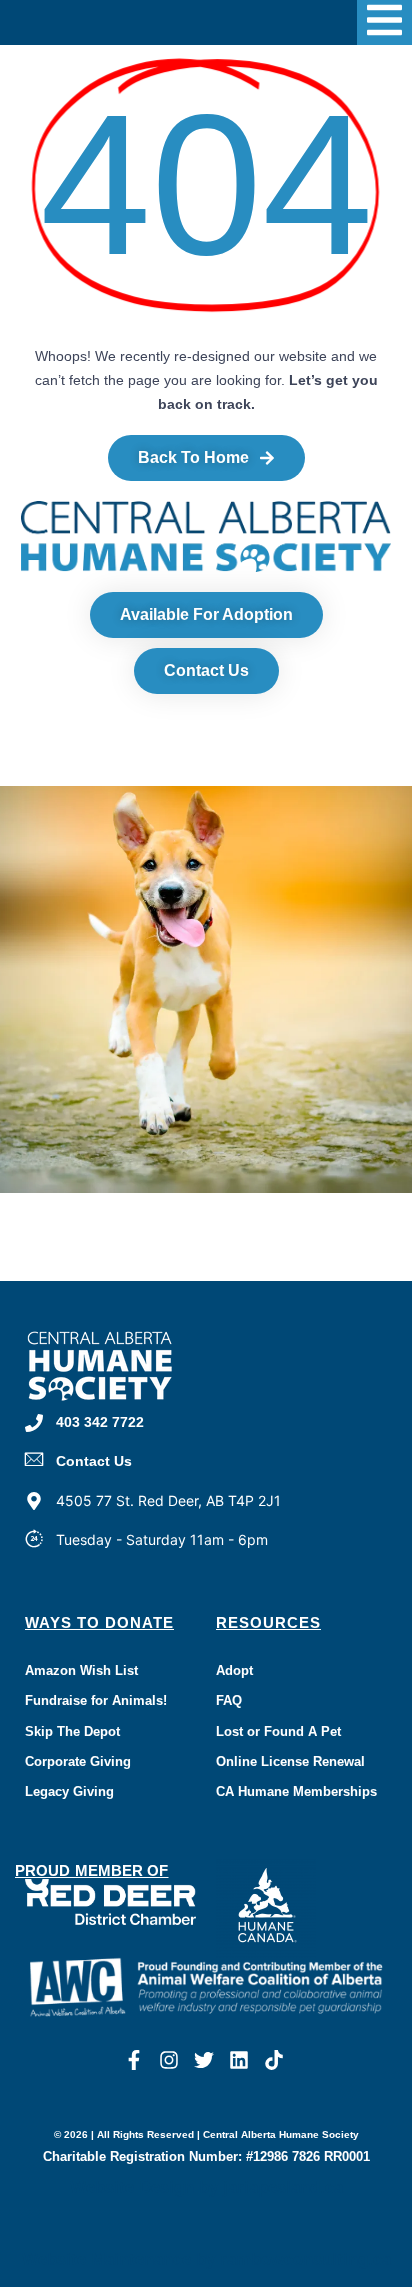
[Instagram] (169, 2060)
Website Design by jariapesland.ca (206, 2187)
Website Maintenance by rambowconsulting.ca (206, 2259)
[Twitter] (204, 2060)
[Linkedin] (239, 2060)
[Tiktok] (274, 2060)
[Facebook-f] (134, 2060)
